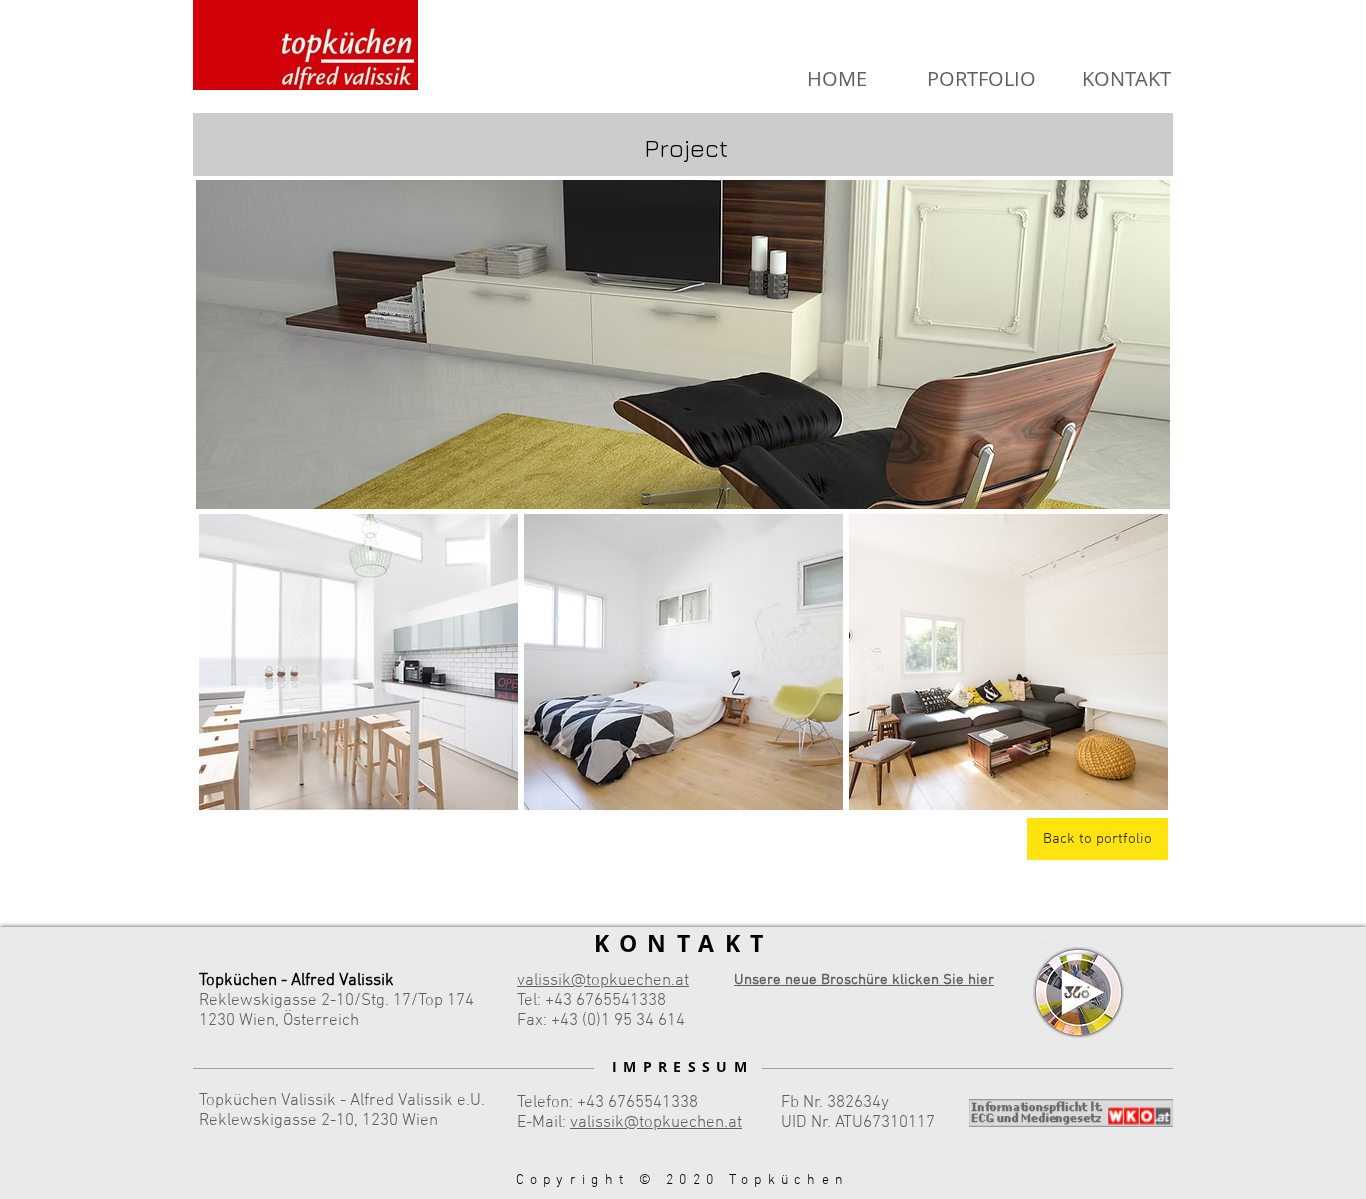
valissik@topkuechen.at (656, 1123)
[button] (358, 662)
